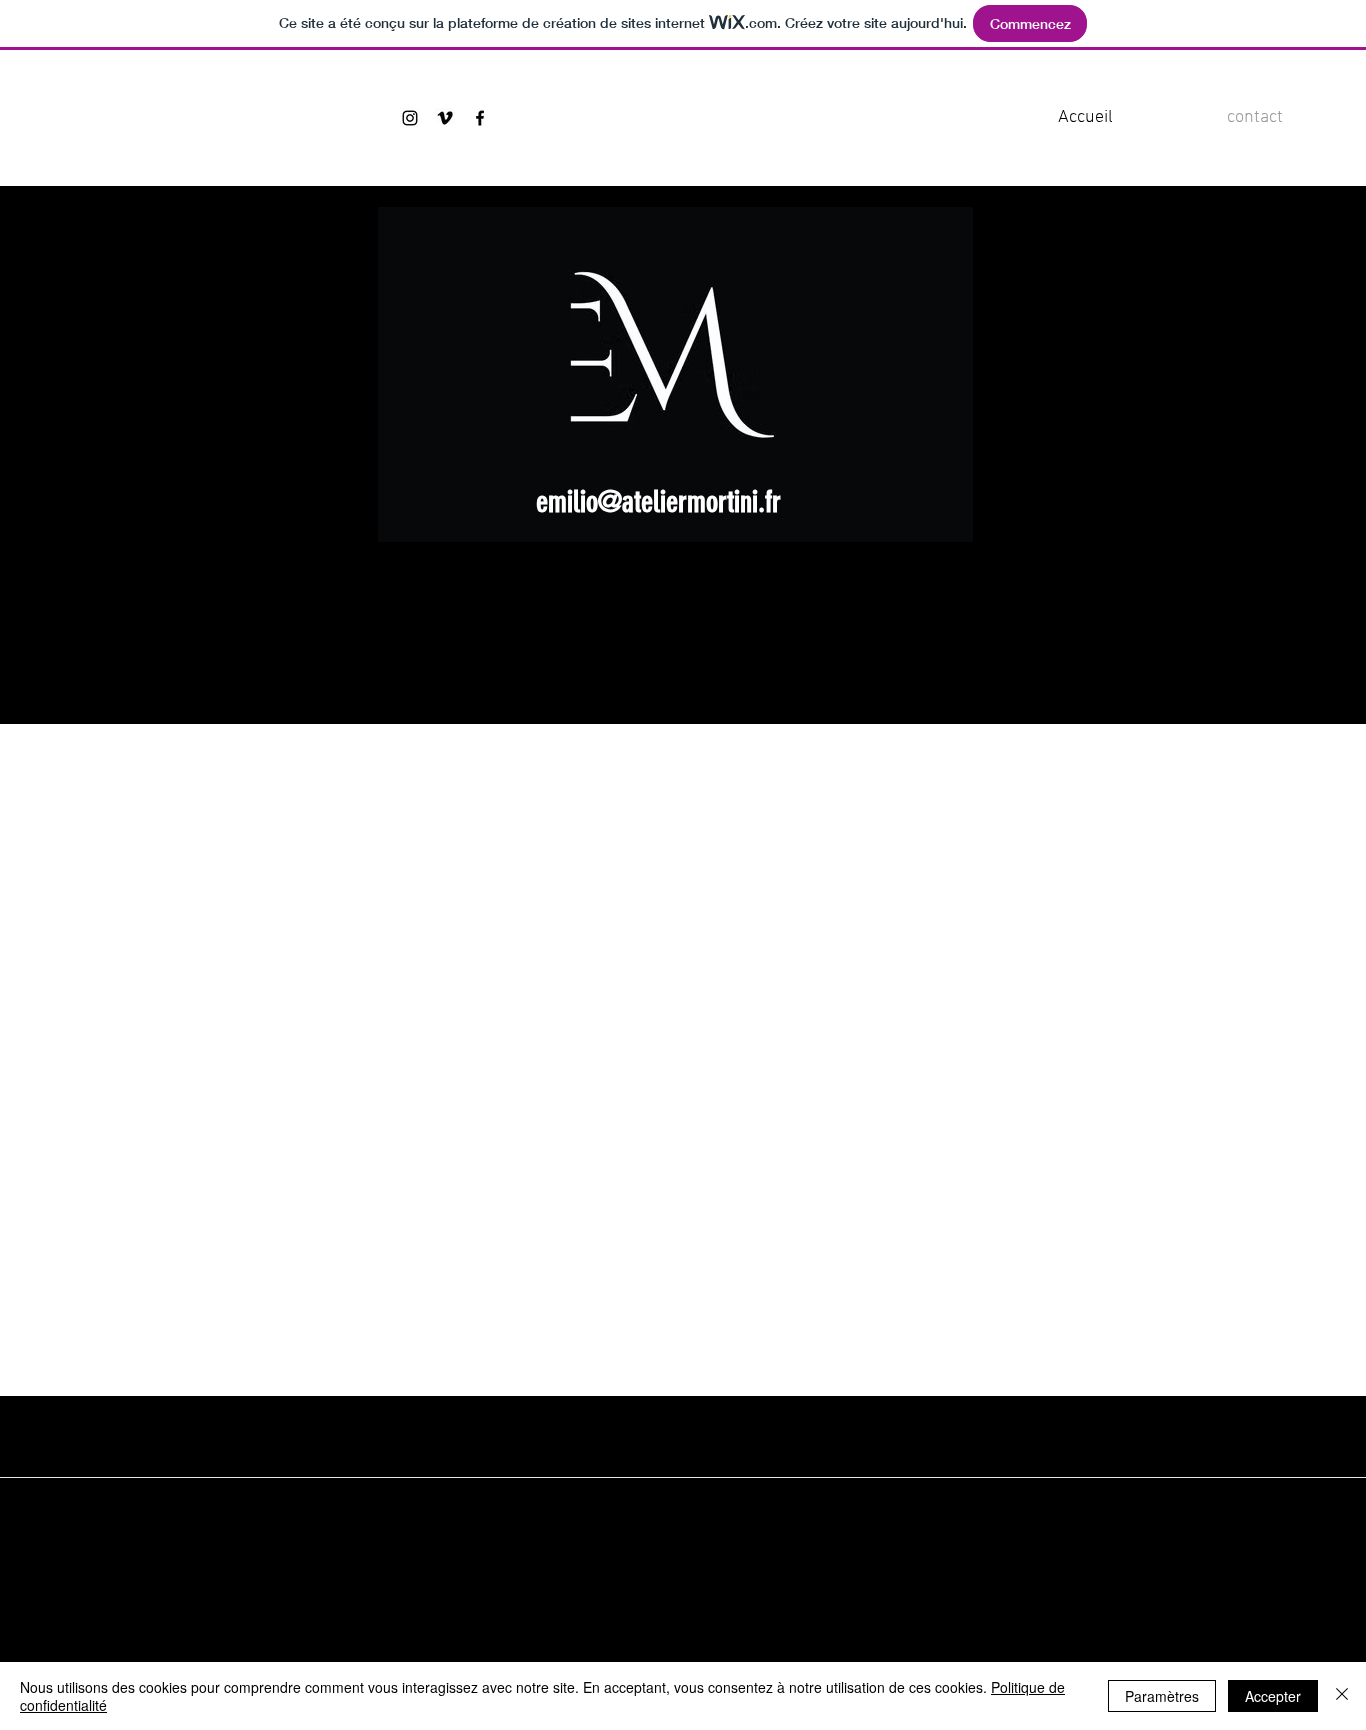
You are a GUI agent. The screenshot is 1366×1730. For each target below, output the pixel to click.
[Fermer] (1342, 1696)
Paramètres (1162, 1696)
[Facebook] (480, 118)
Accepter (1273, 1696)
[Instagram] (410, 118)
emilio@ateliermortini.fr (658, 502)
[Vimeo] (445, 118)
